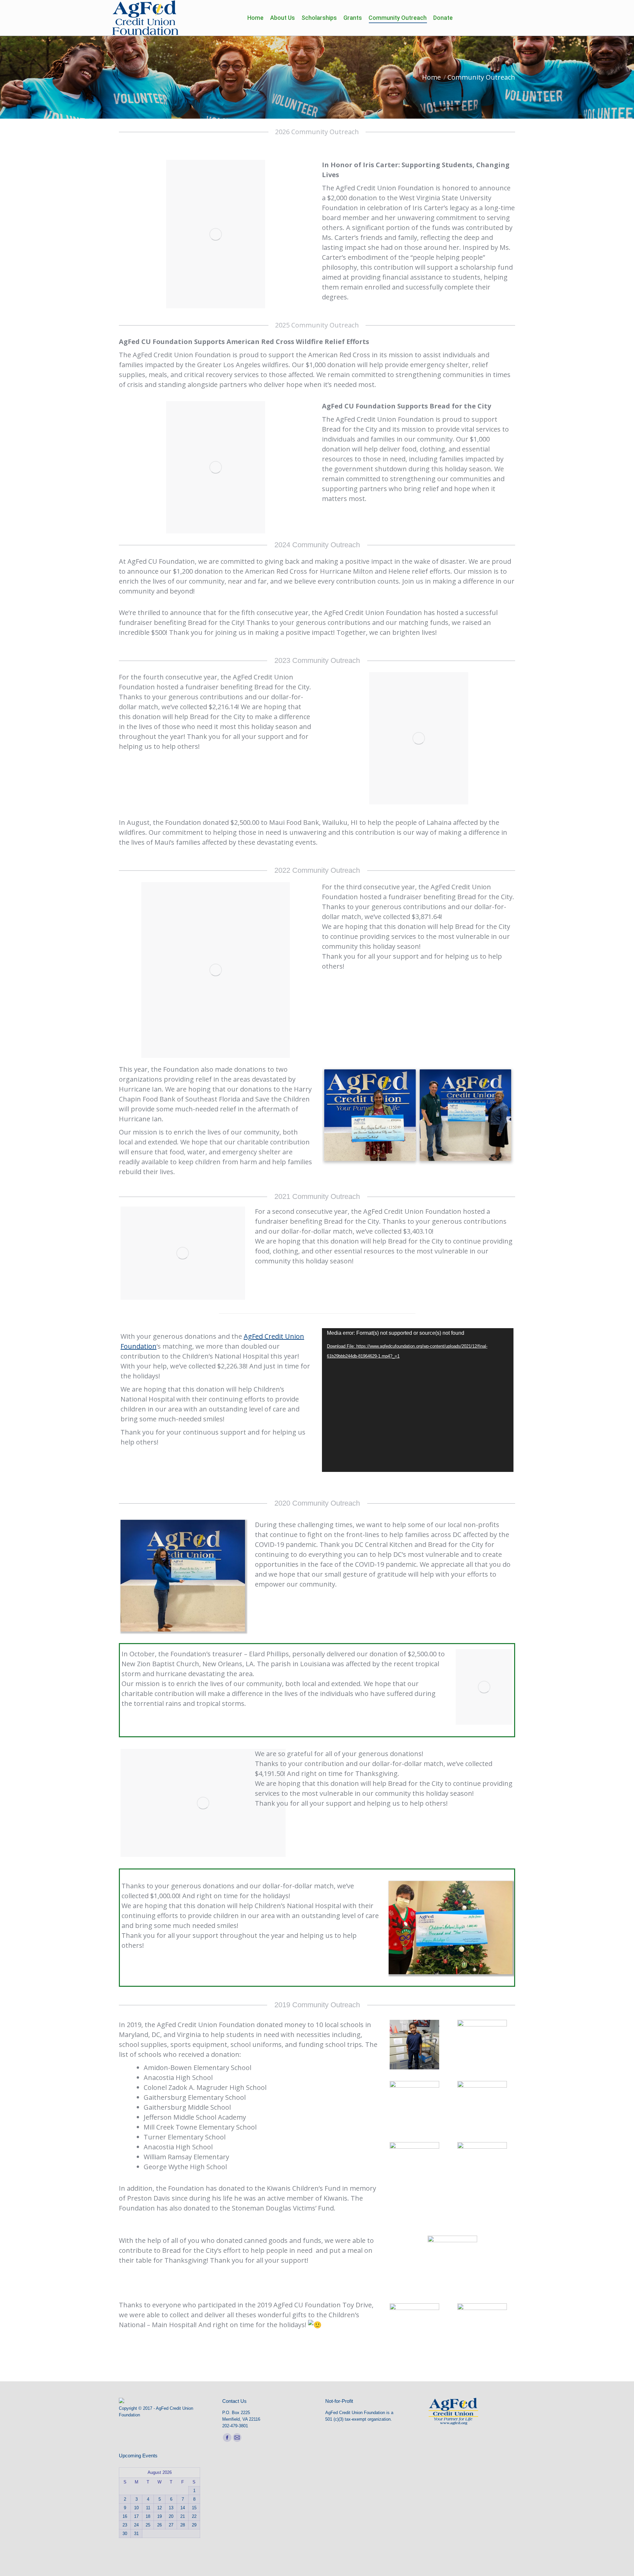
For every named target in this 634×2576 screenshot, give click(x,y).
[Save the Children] (465, 1115)
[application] (418, 1400)
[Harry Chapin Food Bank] (370, 1115)
